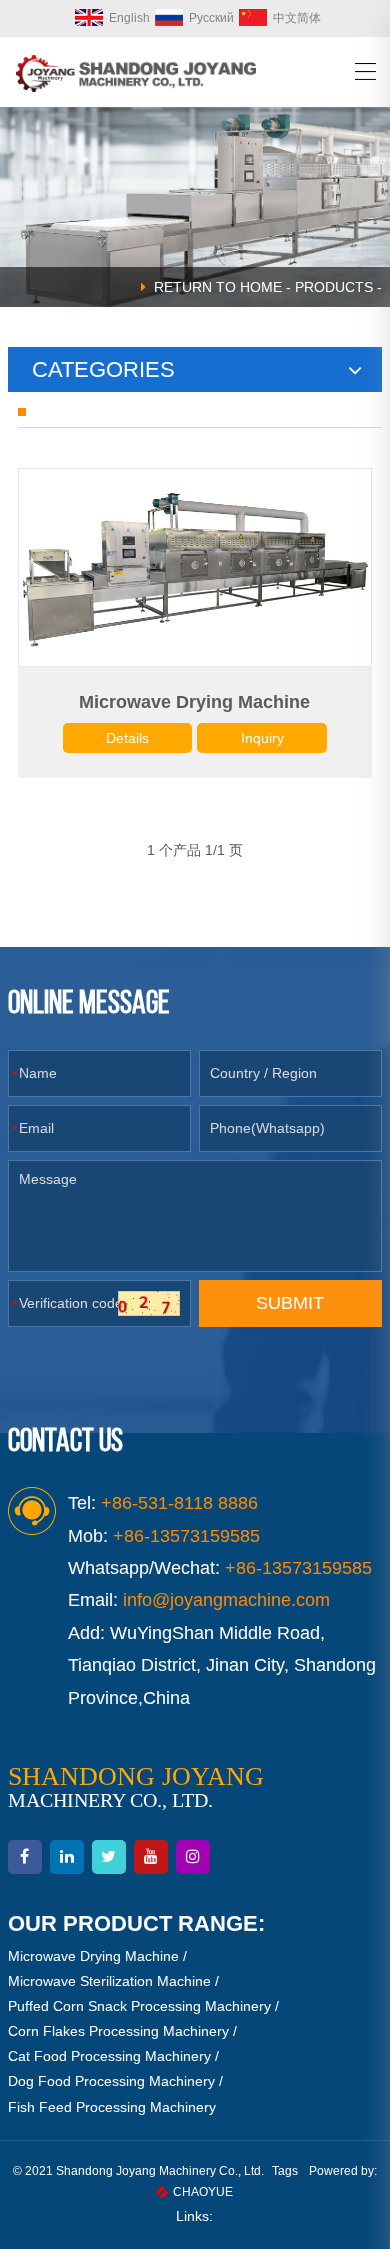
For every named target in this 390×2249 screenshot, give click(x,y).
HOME (261, 287)
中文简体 (297, 18)
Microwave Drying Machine (194, 702)
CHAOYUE (203, 2192)
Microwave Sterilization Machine (109, 1981)
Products (334, 287)
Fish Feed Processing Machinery (112, 2107)
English (129, 18)
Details (127, 738)
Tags (285, 2171)
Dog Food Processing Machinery (111, 2081)
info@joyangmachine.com (226, 1600)
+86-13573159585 (298, 1568)
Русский (211, 18)
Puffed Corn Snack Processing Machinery (139, 2006)
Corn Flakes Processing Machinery (118, 2031)
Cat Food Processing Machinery (109, 2056)
